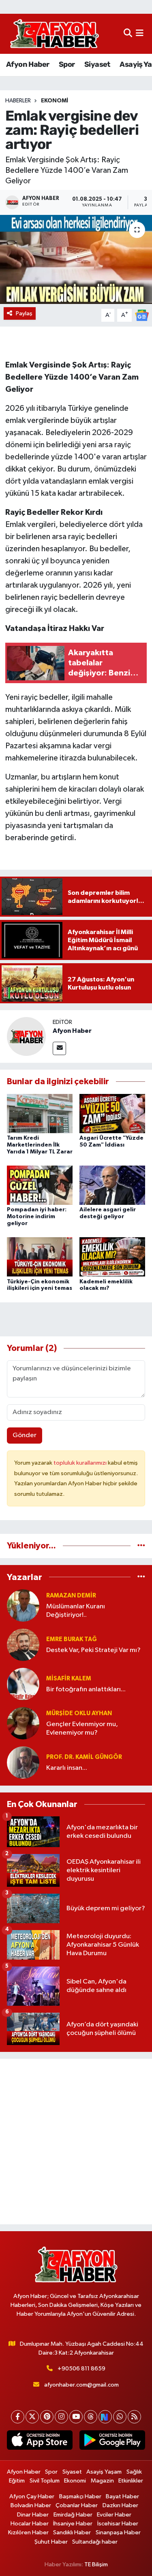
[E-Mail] (59, 1048)
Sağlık (134, 2472)
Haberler (18, 101)
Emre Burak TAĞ (72, 1639)
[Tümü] (141, 1546)
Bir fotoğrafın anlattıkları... (86, 1689)
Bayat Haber (122, 2496)
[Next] (105, 2417)
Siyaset (97, 64)
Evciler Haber (114, 2515)
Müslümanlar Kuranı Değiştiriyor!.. (76, 1611)
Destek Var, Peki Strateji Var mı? (93, 1650)
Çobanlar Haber (77, 2505)
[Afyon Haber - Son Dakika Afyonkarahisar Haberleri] (54, 34)
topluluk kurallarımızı (81, 1463)
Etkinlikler (131, 2481)
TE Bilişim (96, 2564)
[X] (32, 2417)
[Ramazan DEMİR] (23, 1605)
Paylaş (24, 313)
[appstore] (40, 2442)
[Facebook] (18, 2417)
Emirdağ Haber (73, 2515)
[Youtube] (76, 2417)
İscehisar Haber (118, 2524)
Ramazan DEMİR (71, 1596)
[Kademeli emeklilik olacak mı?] (112, 1257)
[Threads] (91, 2417)
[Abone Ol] (142, 315)
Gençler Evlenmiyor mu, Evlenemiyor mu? (82, 1729)
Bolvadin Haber (31, 2505)
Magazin (102, 2481)
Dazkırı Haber (120, 2505)
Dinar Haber (33, 2515)
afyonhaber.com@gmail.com (81, 2385)
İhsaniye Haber (73, 2524)
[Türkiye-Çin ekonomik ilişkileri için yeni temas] (40, 1257)
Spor (67, 64)
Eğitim (17, 2481)
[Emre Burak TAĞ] (23, 1645)
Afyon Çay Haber (32, 2496)
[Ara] (128, 34)
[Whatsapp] (120, 2417)
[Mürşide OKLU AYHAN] (23, 1723)
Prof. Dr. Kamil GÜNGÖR (84, 1757)
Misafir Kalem (69, 1679)
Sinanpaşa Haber (118, 2532)
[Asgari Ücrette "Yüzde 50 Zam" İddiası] (112, 1113)
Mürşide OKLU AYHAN (79, 1713)
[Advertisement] (76, 2142)
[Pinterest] (47, 2417)
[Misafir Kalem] (23, 1684)
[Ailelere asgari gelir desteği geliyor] (112, 1185)
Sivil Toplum (45, 2481)
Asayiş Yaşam (104, 2472)
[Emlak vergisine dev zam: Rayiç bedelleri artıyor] (76, 259)
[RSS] (134, 2417)
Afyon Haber (28, 64)
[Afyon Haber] (26, 1036)
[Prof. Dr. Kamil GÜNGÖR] (23, 1762)
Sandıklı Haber (72, 2532)
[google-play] (112, 2442)
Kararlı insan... (67, 1768)
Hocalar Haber (30, 2524)
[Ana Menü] (140, 34)
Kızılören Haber (28, 2532)
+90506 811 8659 (81, 2369)
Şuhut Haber (51, 2542)
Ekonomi (55, 101)
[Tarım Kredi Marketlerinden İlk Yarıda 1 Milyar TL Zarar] (40, 1113)
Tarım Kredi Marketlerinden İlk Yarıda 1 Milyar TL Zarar (40, 1145)
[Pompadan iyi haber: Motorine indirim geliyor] (40, 1185)
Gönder (25, 1435)
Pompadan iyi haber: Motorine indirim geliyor (37, 1217)
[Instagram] (61, 2417)
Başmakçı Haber (80, 2496)
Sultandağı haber (95, 2542)
